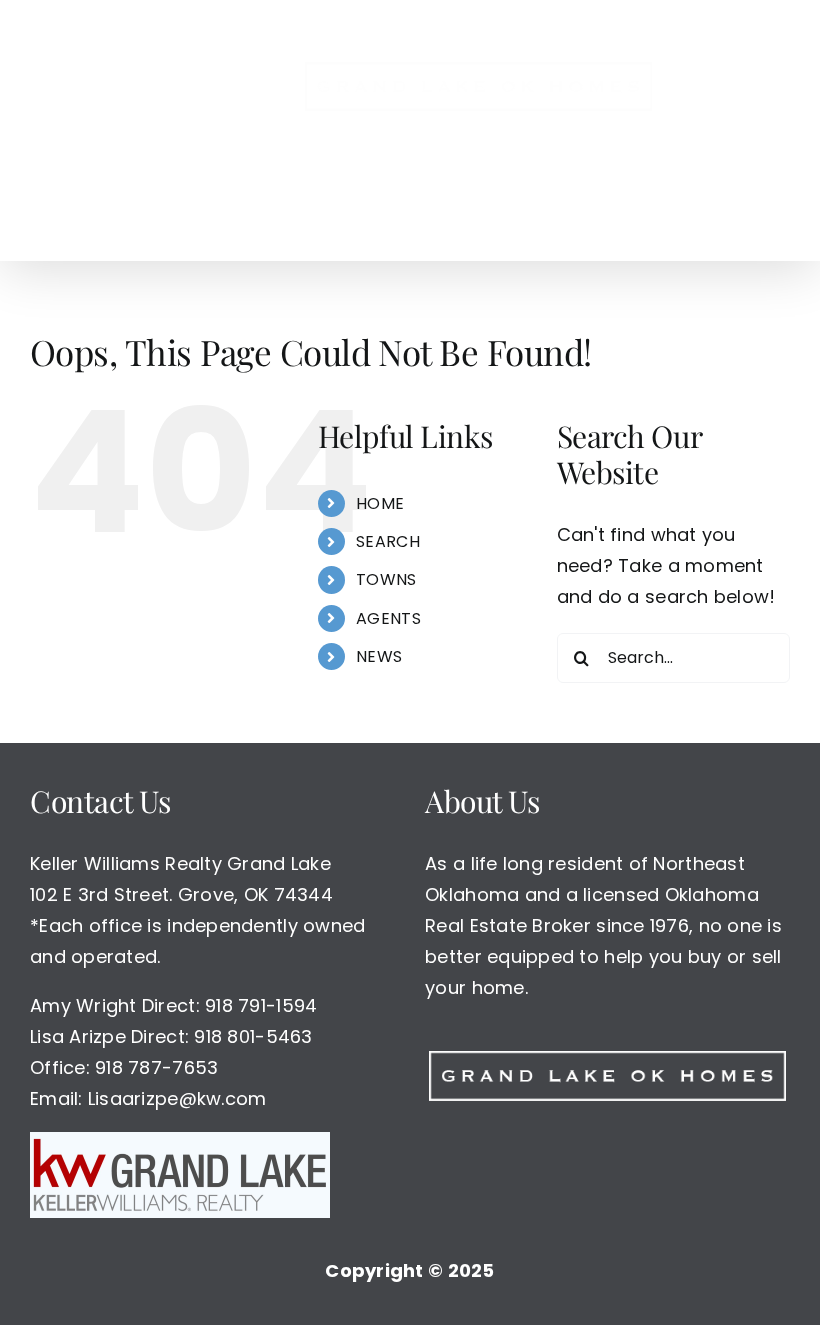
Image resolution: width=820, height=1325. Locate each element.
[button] (434, 219)
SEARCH (388, 541)
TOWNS (386, 579)
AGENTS (388, 618)
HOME (380, 503)
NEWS (379, 656)
